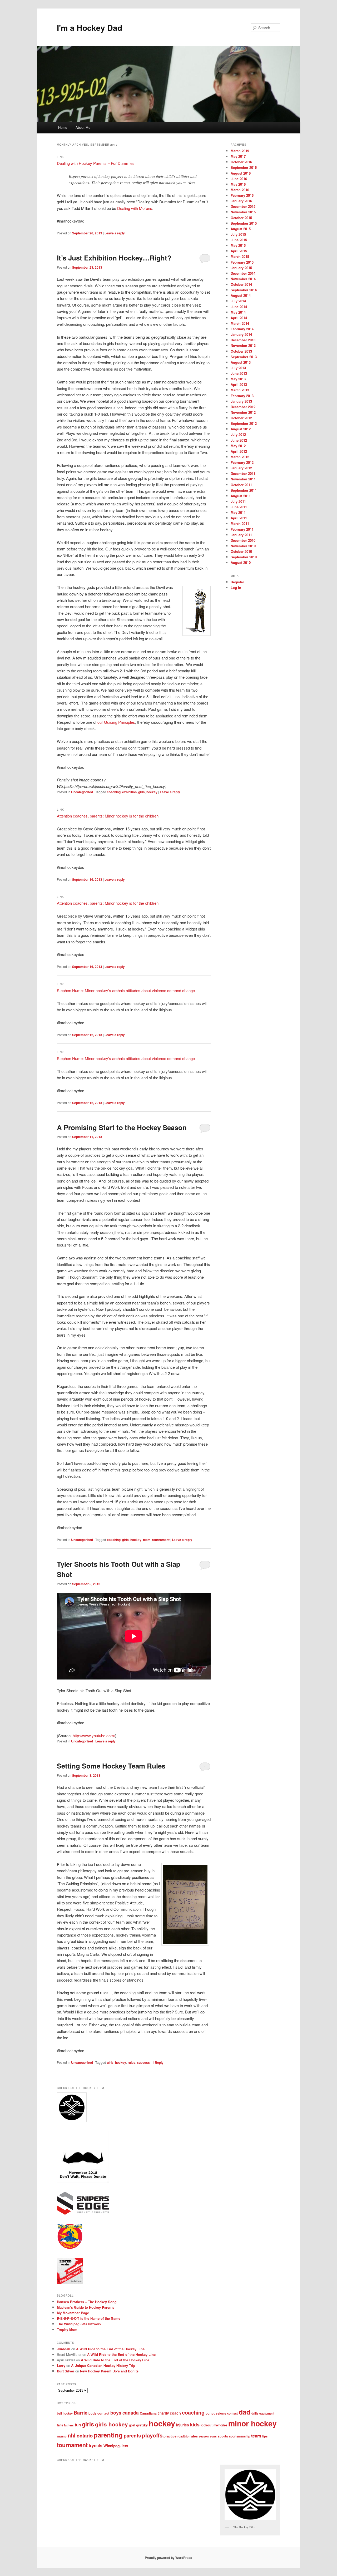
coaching (114, 792)
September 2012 (244, 423)
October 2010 (241, 551)
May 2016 (238, 184)
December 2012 (243, 407)
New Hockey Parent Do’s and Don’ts (109, 2371)
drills (255, 2413)
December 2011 (243, 473)
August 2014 (241, 295)
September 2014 (244, 290)
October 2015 (241, 218)
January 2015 (241, 268)
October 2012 (241, 418)
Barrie (81, 2413)
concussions (216, 2413)
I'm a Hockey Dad (90, 28)
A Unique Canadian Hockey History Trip (103, 2365)
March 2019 (240, 151)
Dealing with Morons (135, 208)
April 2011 (239, 518)
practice (170, 2436)
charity (163, 2413)
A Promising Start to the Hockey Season (122, 1127)
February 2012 (242, 462)
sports (223, 2436)
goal (132, 2425)
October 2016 (241, 162)
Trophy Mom (67, 2329)
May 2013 (238, 379)
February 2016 (242, 195)
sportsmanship (240, 2436)
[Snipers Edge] (83, 2214)
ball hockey (65, 2413)
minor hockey (252, 2423)
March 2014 (240, 323)
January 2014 (241, 334)
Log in (236, 587)
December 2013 (243, 340)
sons (213, 2436)
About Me (83, 127)
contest (232, 2413)
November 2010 (243, 546)
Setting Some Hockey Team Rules (111, 1766)
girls (142, 792)
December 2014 (243, 273)
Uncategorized (82, 792)
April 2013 (239, 384)
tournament (161, 1540)
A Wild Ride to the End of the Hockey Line (110, 2349)
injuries (183, 2425)
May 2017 (238, 156)
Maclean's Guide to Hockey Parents (86, 2307)
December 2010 (243, 540)
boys (116, 2413)
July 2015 (238, 234)
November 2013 (243, 345)
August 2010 (241, 562)
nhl (72, 2435)
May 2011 (238, 512)
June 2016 (239, 179)
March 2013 (240, 390)
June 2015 (239, 240)
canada (131, 2413)
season (204, 2436)
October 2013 (241, 351)
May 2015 (238, 245)
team (147, 1540)
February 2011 (242, 529)
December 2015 (243, 206)
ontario (85, 2435)
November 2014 (243, 279)
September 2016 (244, 167)
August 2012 (241, 429)
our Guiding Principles (116, 722)
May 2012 (238, 446)
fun (78, 2425)
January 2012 (241, 468)
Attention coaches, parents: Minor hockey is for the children (108, 816)
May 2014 (238, 312)
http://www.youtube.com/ (94, 1735)
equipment (267, 2413)
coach (175, 2413)
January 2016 (241, 201)
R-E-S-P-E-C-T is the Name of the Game (89, 2318)
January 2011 (241, 535)
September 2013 (244, 357)
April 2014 (239, 318)
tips (265, 2436)
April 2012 (239, 451)
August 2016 (241, 173)
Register (237, 582)
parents (132, 2436)
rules (132, 2062)
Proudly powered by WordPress (168, 2558)
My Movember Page (73, 2313)
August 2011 (241, 496)
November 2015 (243, 212)
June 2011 (239, 507)
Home (63, 127)
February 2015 (242, 262)
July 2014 (238, 301)
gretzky (142, 2425)
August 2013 (241, 362)
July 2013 (238, 368)
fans (60, 2425)
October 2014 (241, 284)
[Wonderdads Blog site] (70, 2248)
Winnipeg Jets (116, 2446)
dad (245, 2412)
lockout (207, 2425)
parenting (108, 2435)
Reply (158, 2062)
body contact (99, 2413)
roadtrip (183, 2436)
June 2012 (239, 440)
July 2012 (238, 434)
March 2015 (240, 256)
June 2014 (239, 307)
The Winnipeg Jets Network (79, 2324)
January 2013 (241, 401)
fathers (69, 2425)
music (62, 2436)
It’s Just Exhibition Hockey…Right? (114, 258)
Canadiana (148, 2413)
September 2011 (244, 490)
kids (195, 2424)
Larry (61, 2365)
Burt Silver (66, 2371)
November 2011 (243, 479)
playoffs (152, 2435)
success (143, 2062)
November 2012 (243, 412)
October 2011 (241, 485)
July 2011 (238, 501)
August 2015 (241, 229)
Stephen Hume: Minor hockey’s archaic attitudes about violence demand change (126, 990)
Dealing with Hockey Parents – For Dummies (96, 163)
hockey (152, 792)
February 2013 (242, 396)
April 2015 (239, 251)
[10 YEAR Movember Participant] (83, 2182)
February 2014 (242, 329)
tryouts (96, 2446)
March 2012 (240, 457)
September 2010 (244, 557)
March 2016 (240, 190)
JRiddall (64, 2349)
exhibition (129, 792)
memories (220, 2425)
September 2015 (244, 223)
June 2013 (239, 373)
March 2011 (240, 523)
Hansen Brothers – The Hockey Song (87, 2302)
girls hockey (111, 2424)
